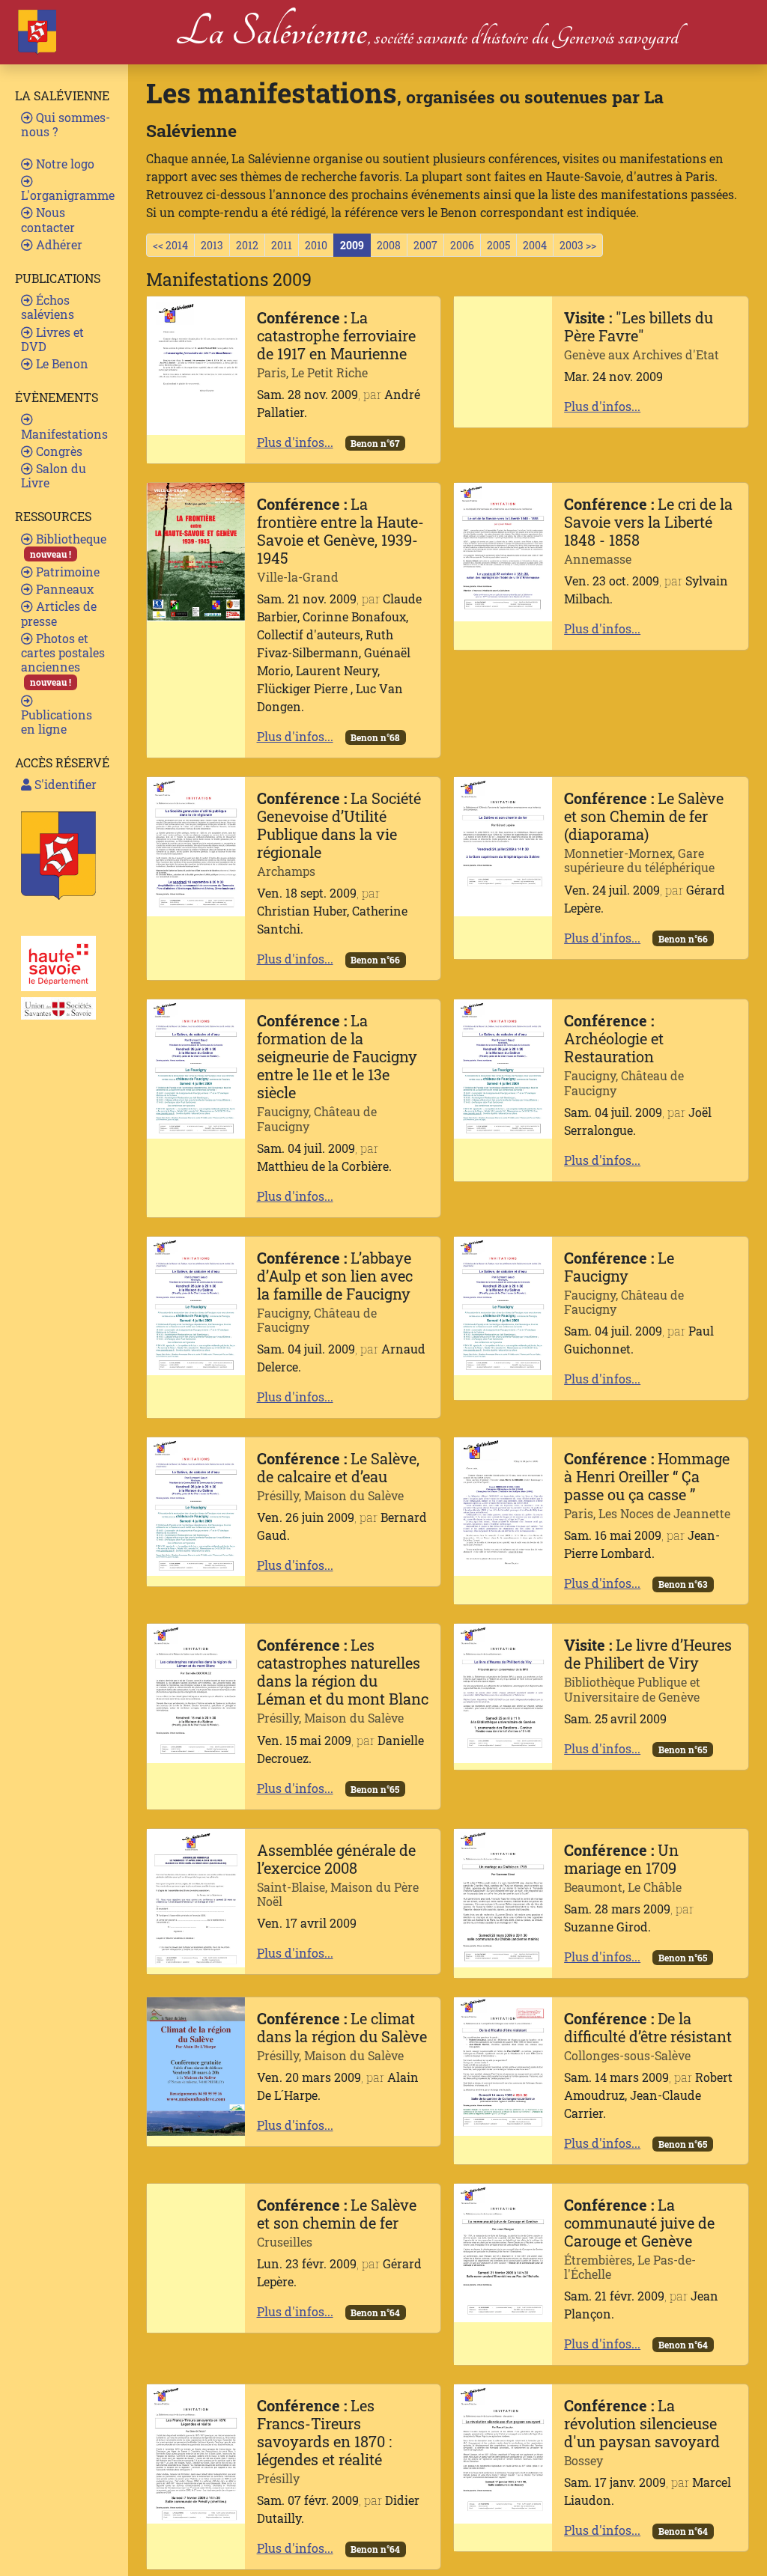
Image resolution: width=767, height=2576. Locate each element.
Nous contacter (48, 219)
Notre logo (64, 164)
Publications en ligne (57, 722)
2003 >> (578, 245)
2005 (498, 245)
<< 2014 (170, 245)
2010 (316, 245)
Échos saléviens (48, 307)
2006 (462, 245)
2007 (425, 245)
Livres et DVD (52, 339)
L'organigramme (68, 195)
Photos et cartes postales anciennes (63, 660)
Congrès (58, 451)
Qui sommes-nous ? (66, 124)
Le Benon (61, 363)
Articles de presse (59, 613)
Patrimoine (66, 572)
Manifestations (64, 434)
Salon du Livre (54, 475)
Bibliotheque (68, 545)
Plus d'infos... (295, 442)
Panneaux (63, 589)
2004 (535, 245)
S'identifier (64, 784)
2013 (212, 245)
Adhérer (58, 244)
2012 (247, 245)
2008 (389, 245)
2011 (282, 245)
